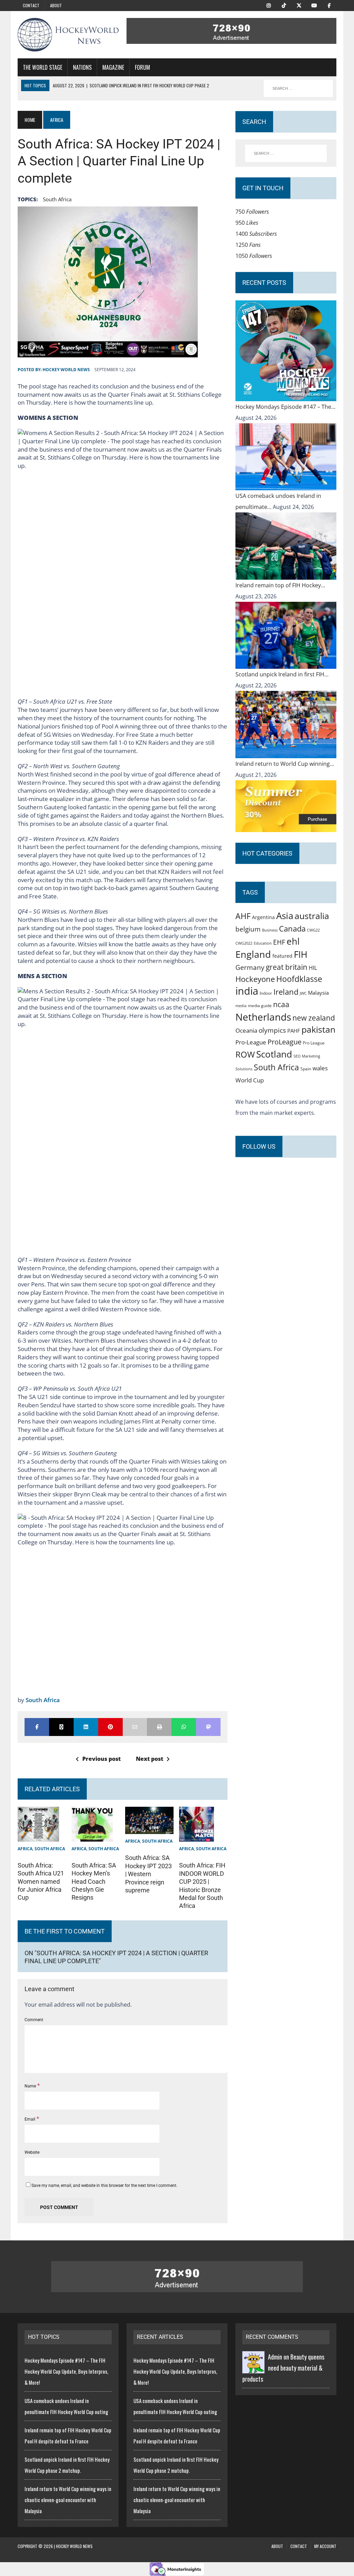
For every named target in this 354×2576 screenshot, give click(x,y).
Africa (25, 1849)
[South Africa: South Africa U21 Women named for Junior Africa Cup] (38, 1836)
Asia (285, 916)
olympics (272, 1030)
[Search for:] (286, 153)
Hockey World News (66, 370)
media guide (260, 1006)
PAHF (294, 1031)
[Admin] (253, 2368)
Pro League (314, 1043)
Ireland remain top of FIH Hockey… (280, 585)
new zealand (314, 1018)
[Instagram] (269, 5)
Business (270, 930)
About (56, 5)
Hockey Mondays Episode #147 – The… (285, 407)
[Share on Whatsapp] (184, 1727)
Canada (292, 928)
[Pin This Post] (110, 1727)
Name (31, 2086)
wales (320, 1068)
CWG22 (313, 930)
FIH (301, 954)
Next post (150, 1759)
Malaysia (318, 993)
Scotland (274, 1054)
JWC (303, 993)
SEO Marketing (307, 1056)
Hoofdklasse (299, 979)
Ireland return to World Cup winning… (285, 764)
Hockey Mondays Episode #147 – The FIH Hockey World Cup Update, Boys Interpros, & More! (66, 2371)
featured (282, 956)
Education (263, 943)
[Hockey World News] (68, 35)
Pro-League (251, 1042)
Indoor (266, 993)
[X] (299, 5)
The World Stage (43, 67)
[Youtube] (314, 5)
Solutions (244, 1069)
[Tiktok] (284, 5)
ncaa (281, 1004)
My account (325, 2546)
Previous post (101, 1759)
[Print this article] (159, 1727)
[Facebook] (329, 5)
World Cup (250, 1080)
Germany (250, 967)
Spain (306, 1069)
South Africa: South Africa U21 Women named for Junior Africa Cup (41, 1882)
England (253, 954)
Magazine (113, 67)
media (241, 1006)
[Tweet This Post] (61, 1727)
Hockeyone (255, 979)
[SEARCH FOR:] (298, 88)
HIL (313, 968)
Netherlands (263, 1017)
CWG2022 (244, 943)
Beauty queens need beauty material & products (283, 2368)
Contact (31, 5)
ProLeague (285, 1042)
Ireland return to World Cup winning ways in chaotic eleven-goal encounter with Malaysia (68, 2500)
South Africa (57, 199)
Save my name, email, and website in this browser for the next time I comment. (104, 2186)
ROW (245, 1054)
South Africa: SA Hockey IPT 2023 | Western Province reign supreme (148, 1874)
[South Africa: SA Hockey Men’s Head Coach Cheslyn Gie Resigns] (92, 1836)
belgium (248, 929)
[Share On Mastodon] (208, 1727)
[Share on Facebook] (37, 1727)
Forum (142, 67)
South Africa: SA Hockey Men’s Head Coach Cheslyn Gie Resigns (94, 1882)
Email (30, 2119)
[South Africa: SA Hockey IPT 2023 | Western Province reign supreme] (149, 1829)
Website (32, 2152)
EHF (279, 942)
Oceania (246, 1030)
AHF (243, 916)
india (247, 991)
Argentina (263, 917)
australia (312, 916)
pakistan (318, 1029)
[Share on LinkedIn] (86, 1727)
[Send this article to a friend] (135, 1727)
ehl (293, 941)
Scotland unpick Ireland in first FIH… (282, 674)
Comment (34, 2020)
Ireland (286, 992)
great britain (287, 967)
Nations (82, 67)
